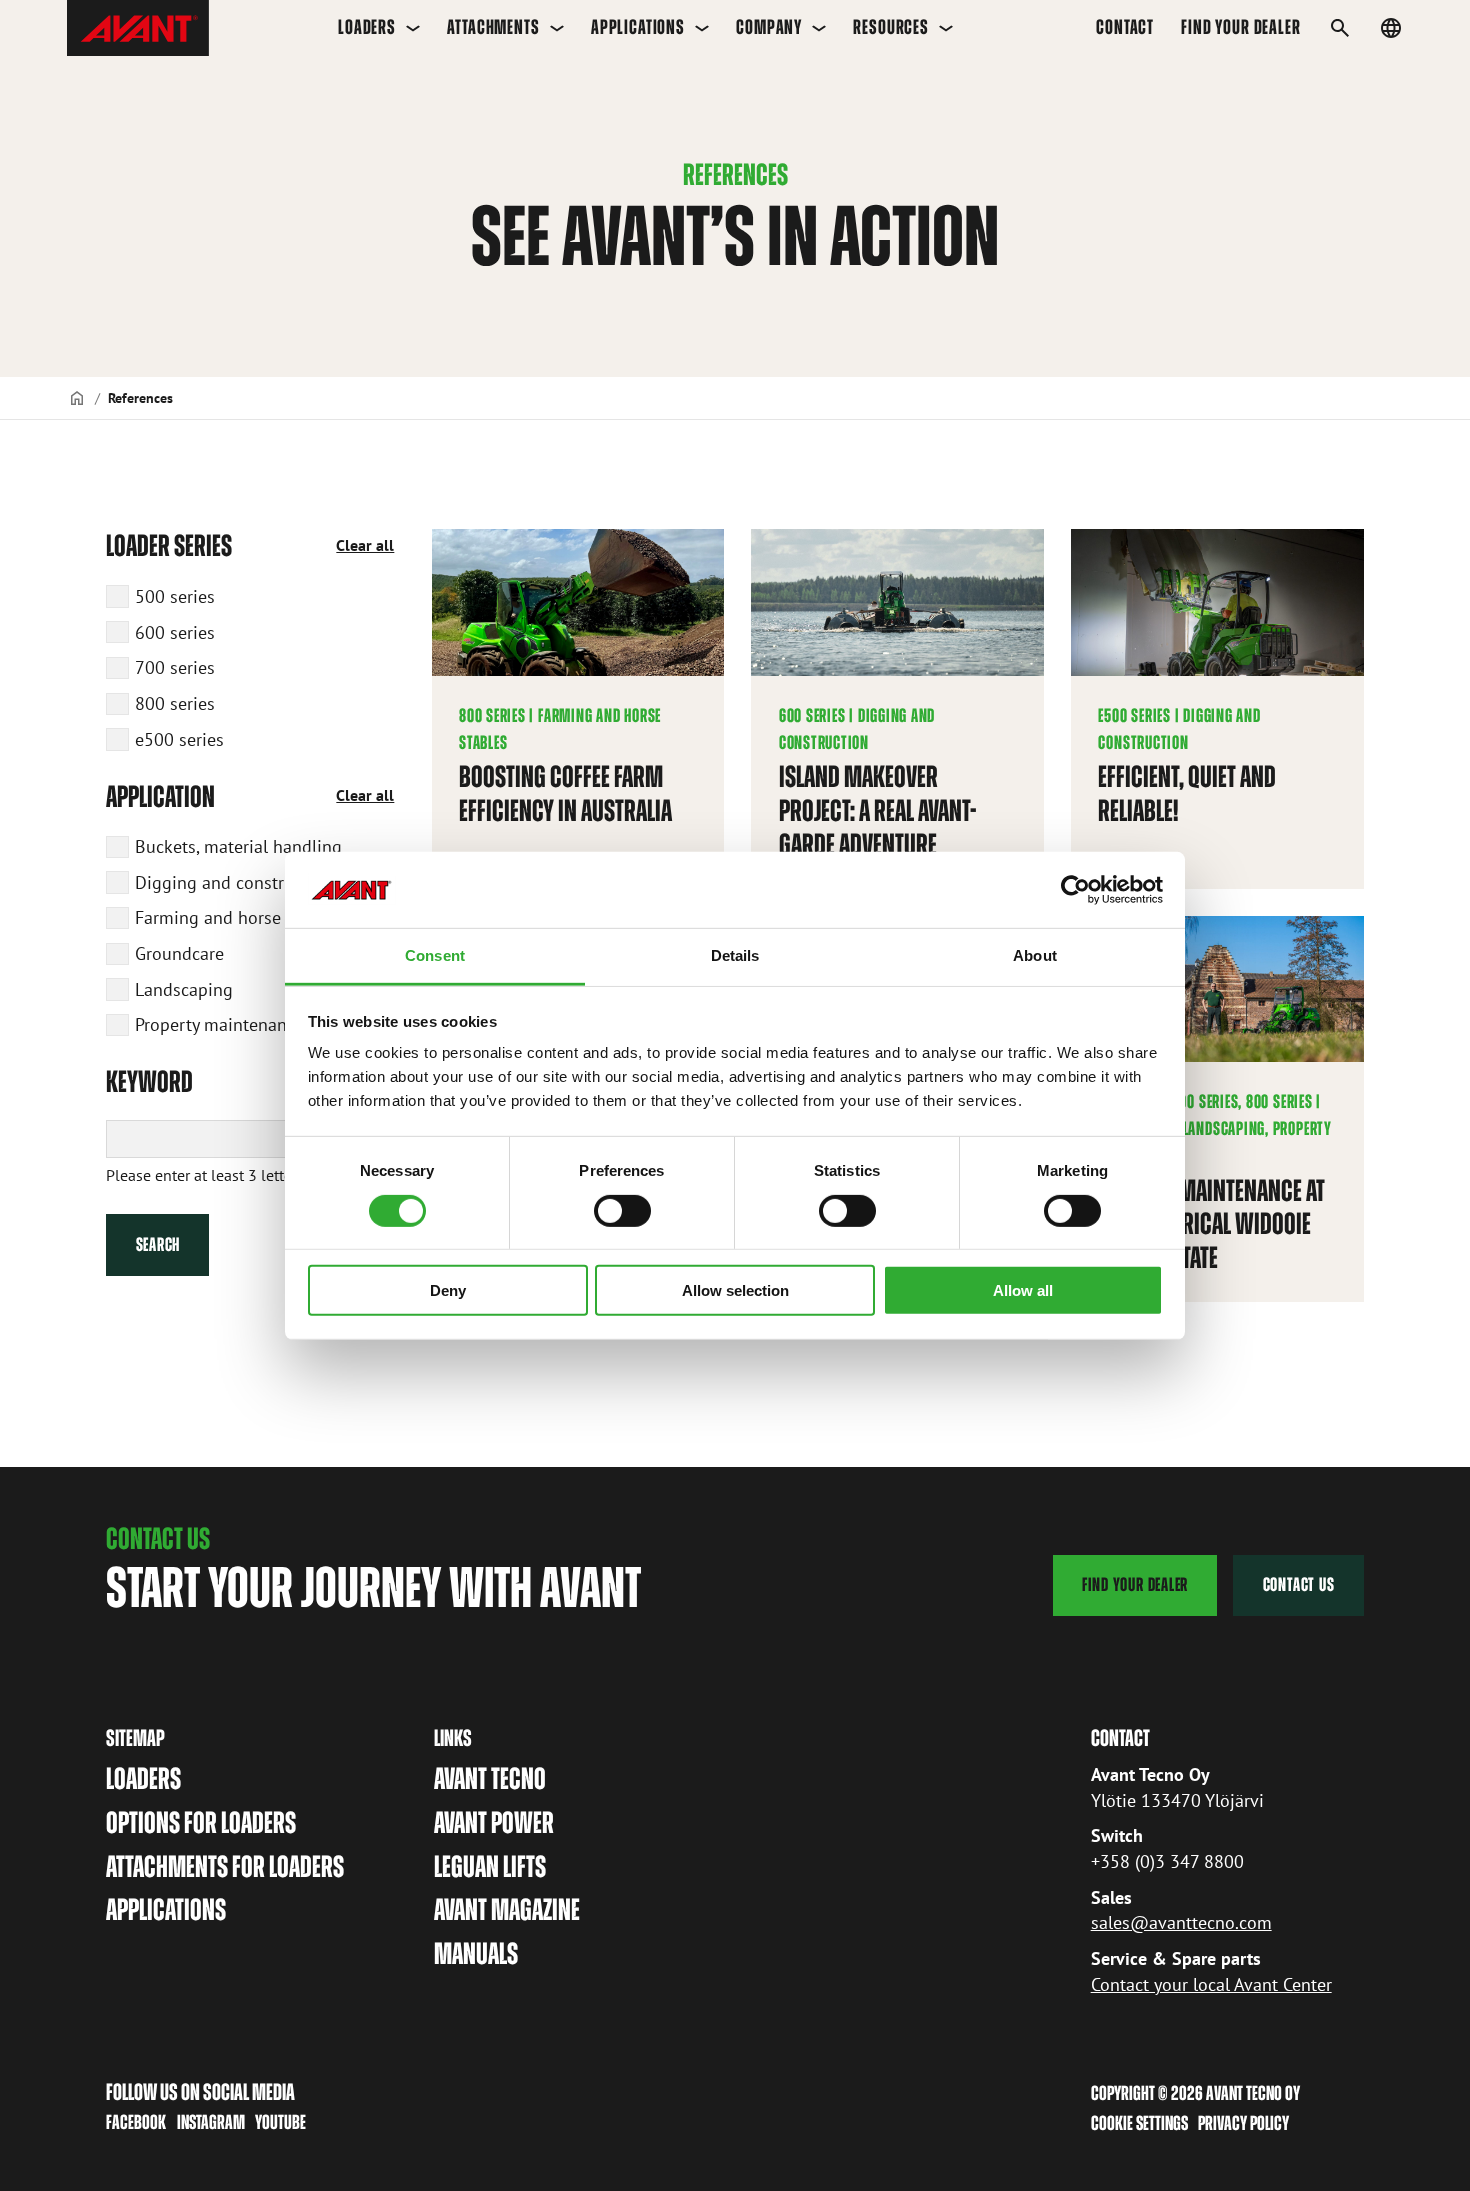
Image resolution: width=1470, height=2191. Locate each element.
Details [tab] (735, 955)
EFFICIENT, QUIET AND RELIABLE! (1187, 793)
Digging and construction (234, 882)
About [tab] (1035, 955)
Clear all (365, 545)
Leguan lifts (490, 1866)
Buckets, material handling (238, 846)
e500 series (179, 739)
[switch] (622, 1210)
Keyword (149, 1081)
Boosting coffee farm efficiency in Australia (565, 793)
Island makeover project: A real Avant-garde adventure (877, 810)
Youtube (280, 2122)
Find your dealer (1240, 27)
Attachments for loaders (225, 1866)
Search (158, 1244)
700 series (175, 667)
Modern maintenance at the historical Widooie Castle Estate (1211, 1224)
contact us (1299, 1584)
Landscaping (184, 989)
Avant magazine (507, 1909)
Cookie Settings (1139, 2123)
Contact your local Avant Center (1211, 1984)
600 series (175, 632)
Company (769, 27)
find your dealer (1135, 1584)
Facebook (136, 2122)
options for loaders (201, 1822)
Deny (448, 1290)
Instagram (211, 2122)
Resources (891, 27)
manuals (476, 1953)
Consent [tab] (435, 955)
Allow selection (735, 1290)
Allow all (1023, 1290)
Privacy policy (1243, 2123)
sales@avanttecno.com (1181, 1922)
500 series (175, 596)
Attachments (493, 27)
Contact (1125, 27)
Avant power (494, 1822)
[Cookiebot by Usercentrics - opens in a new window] (1075, 890)
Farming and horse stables (238, 917)
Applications (638, 27)
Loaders (367, 27)
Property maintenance (219, 1024)
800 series (175, 703)
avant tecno (490, 1778)
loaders (143, 1778)
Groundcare (179, 953)
